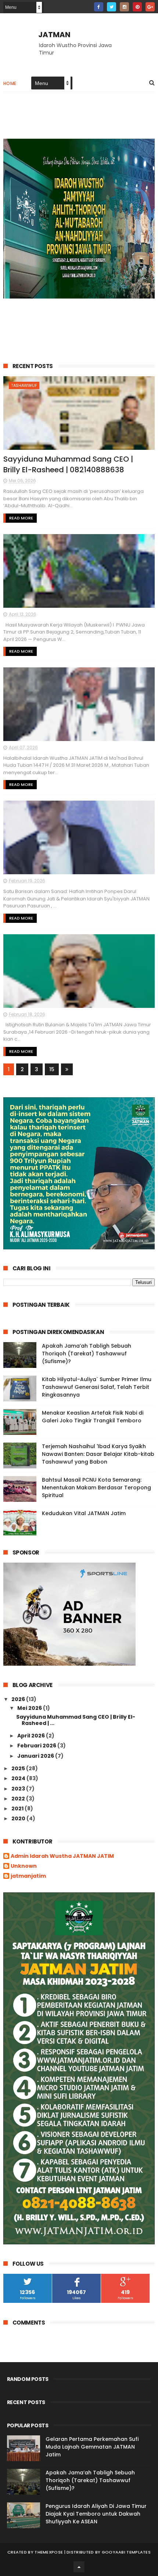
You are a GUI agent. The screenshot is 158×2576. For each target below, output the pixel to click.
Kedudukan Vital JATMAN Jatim (84, 1513)
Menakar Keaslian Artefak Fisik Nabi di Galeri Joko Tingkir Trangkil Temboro (93, 1417)
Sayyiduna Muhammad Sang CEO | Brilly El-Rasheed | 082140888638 (68, 464)
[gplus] (150, 7)
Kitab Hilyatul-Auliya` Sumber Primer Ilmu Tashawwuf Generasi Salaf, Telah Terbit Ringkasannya (97, 1387)
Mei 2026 (30, 1708)
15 (52, 1069)
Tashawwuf (24, 385)
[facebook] (99, 7)
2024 (19, 1778)
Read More (21, 518)
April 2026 (32, 1736)
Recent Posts (33, 366)
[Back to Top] (79, 2567)
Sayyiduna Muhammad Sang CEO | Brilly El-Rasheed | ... (76, 1720)
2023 (19, 1789)
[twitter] (112, 7)
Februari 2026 (37, 1746)
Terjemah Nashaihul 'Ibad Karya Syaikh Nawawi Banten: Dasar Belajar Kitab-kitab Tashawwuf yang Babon (98, 1454)
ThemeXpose (49, 2552)
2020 (19, 1818)
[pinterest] (137, 7)
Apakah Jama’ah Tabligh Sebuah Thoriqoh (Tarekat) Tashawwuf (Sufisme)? (87, 1354)
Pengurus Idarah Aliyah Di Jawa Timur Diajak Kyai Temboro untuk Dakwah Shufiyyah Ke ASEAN (96, 2514)
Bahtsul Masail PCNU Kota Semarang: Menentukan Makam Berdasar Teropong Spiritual (96, 1488)
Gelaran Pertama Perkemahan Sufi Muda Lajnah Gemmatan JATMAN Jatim (92, 2447)
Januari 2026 (36, 1756)
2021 (18, 1809)
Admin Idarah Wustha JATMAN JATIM (62, 1856)
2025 (19, 1768)
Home (10, 83)
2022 (19, 1799)
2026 (19, 1699)
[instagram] (124, 7)
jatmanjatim (28, 1876)
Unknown (24, 1866)
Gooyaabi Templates (126, 2552)
